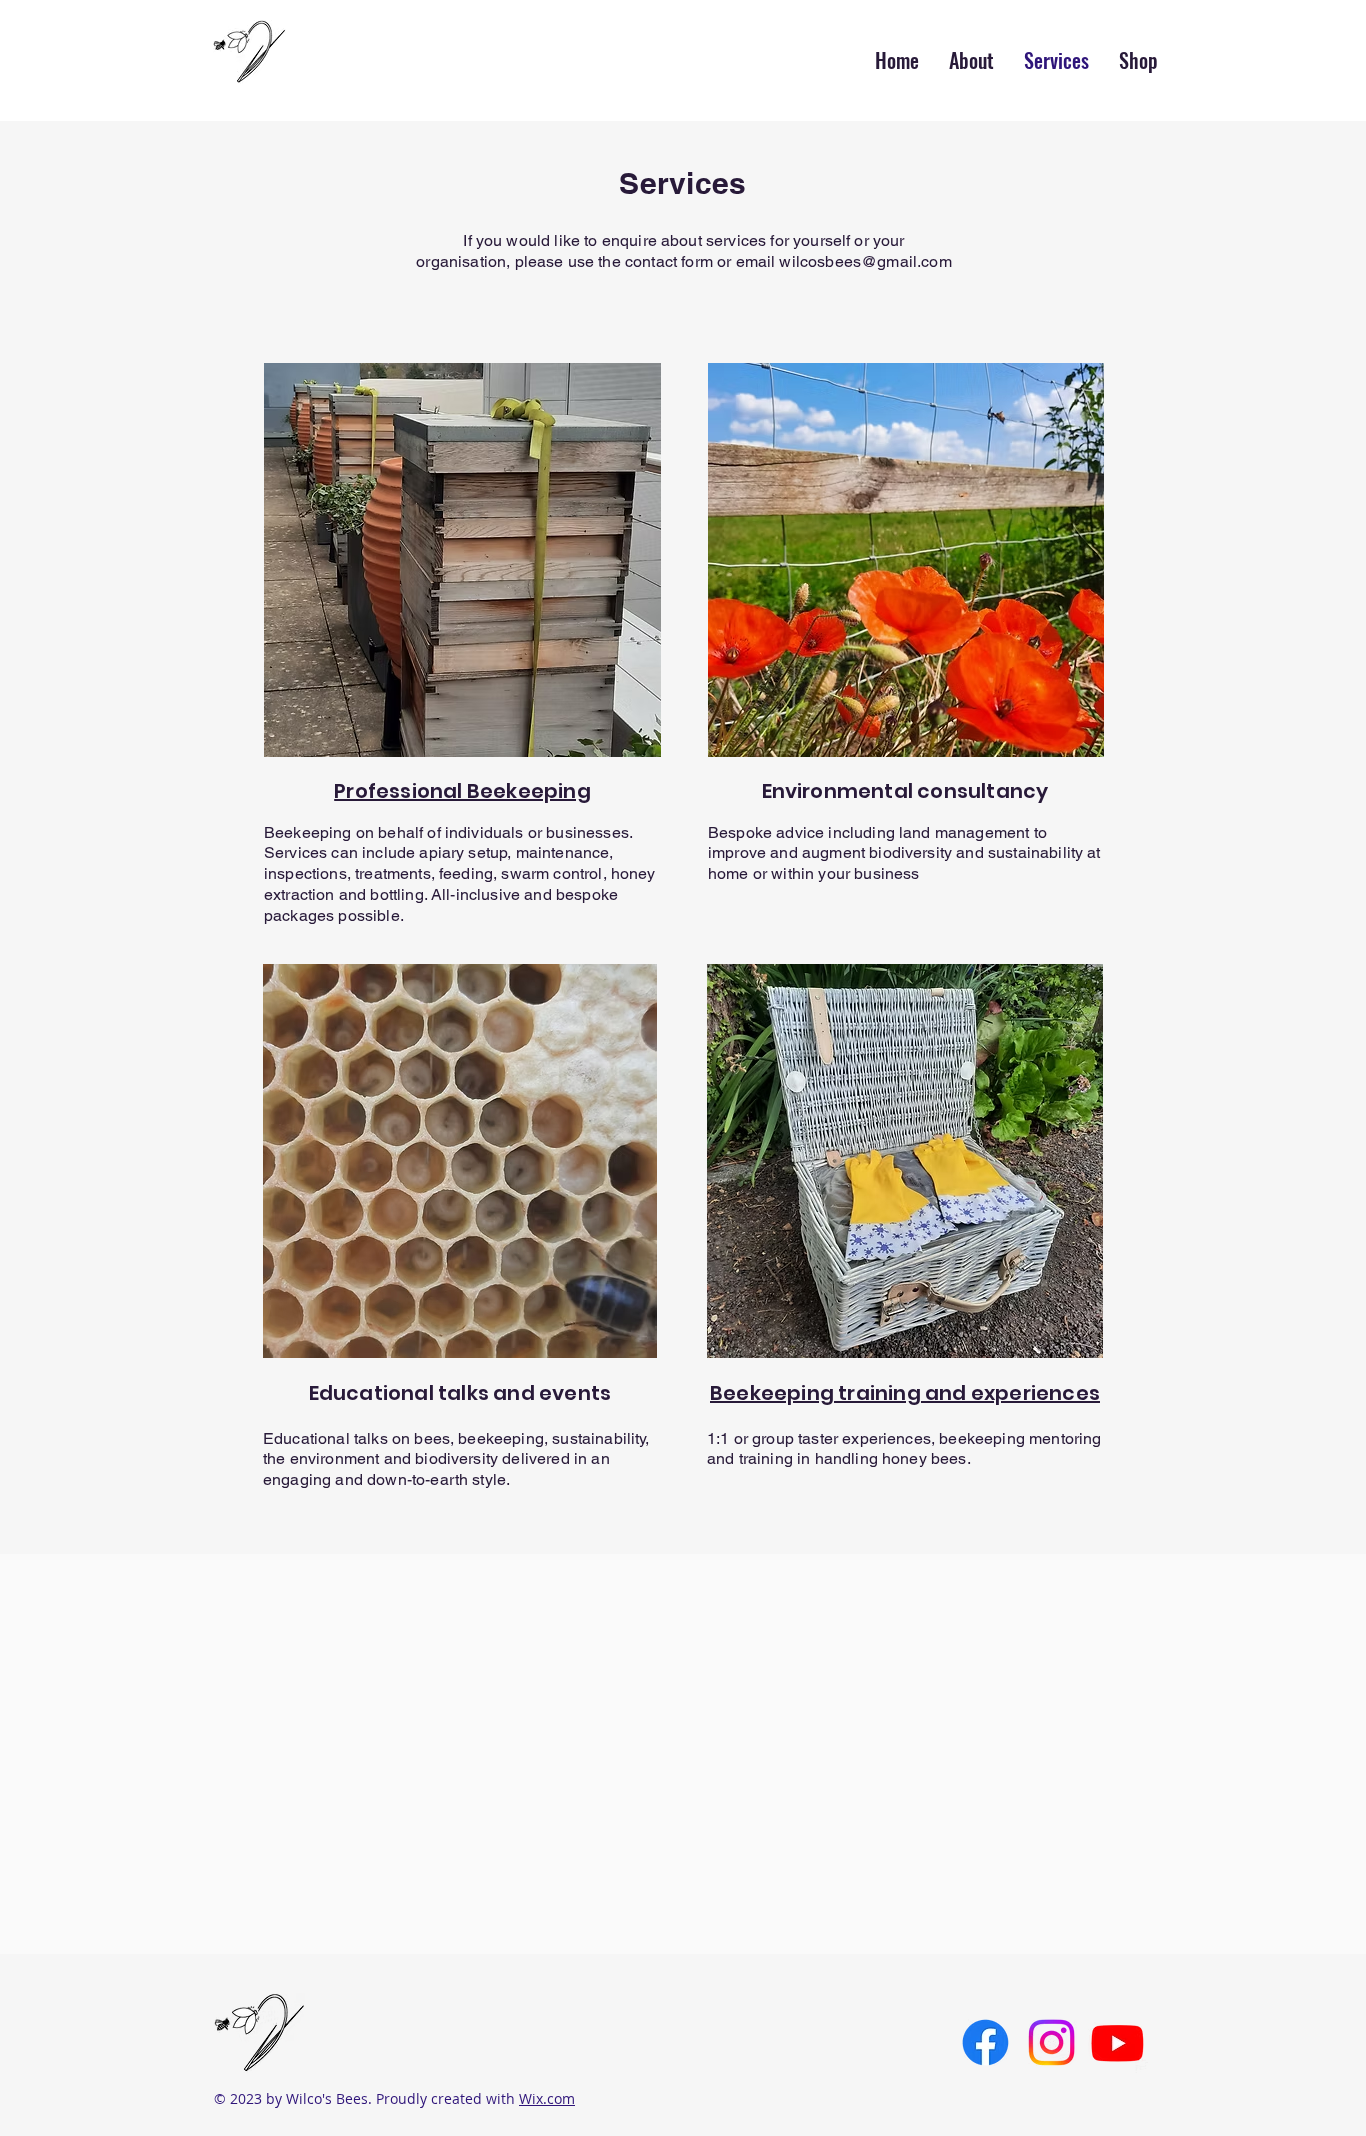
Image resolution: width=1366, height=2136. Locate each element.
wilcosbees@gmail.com (865, 261)
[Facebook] (985, 2042)
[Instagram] (1051, 2042)
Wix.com (547, 2098)
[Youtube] (1117, 2042)
